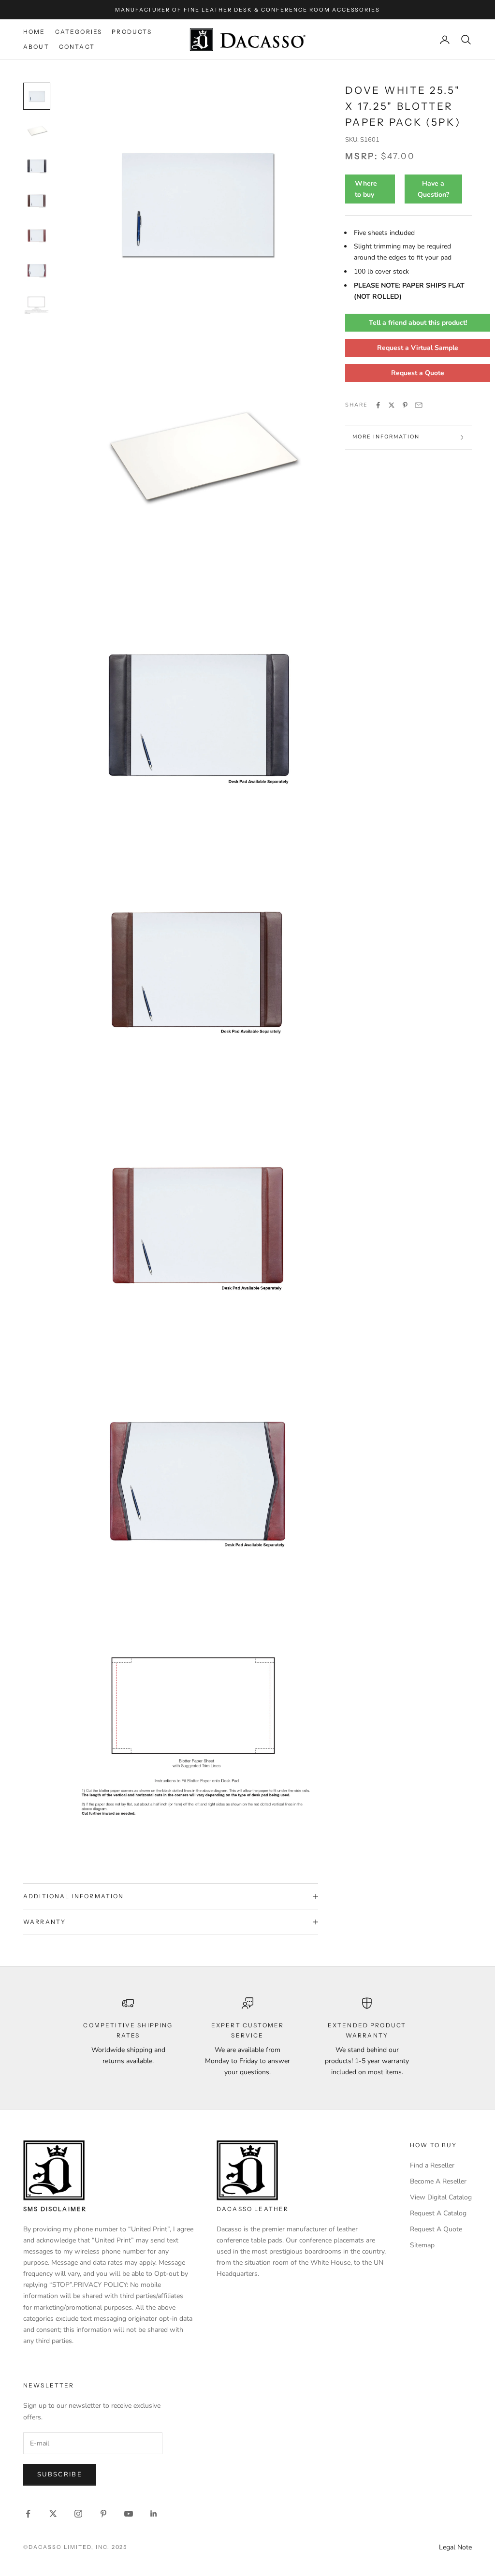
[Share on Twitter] (392, 405)
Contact (77, 47)
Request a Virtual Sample (418, 348)
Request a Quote (418, 373)
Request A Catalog (438, 2213)
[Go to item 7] (37, 305)
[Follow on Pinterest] (103, 2514)
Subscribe (60, 2474)
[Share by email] (419, 405)
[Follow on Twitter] (53, 2514)
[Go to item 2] (37, 131)
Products (132, 32)
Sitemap (422, 2245)
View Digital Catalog (441, 2197)
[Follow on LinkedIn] (154, 2514)
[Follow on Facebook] (28, 2514)
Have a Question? (433, 189)
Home (34, 32)
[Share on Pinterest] (405, 405)
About (36, 47)
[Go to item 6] (37, 270)
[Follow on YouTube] (129, 2514)
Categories (79, 32)
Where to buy (366, 189)
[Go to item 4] (37, 201)
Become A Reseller (438, 2181)
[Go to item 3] (37, 166)
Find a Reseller (432, 2165)
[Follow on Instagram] (78, 2514)
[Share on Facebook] (378, 405)
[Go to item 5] (37, 235)
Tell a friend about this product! (418, 323)
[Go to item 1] (37, 96)
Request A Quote (436, 2229)
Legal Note (455, 2547)
